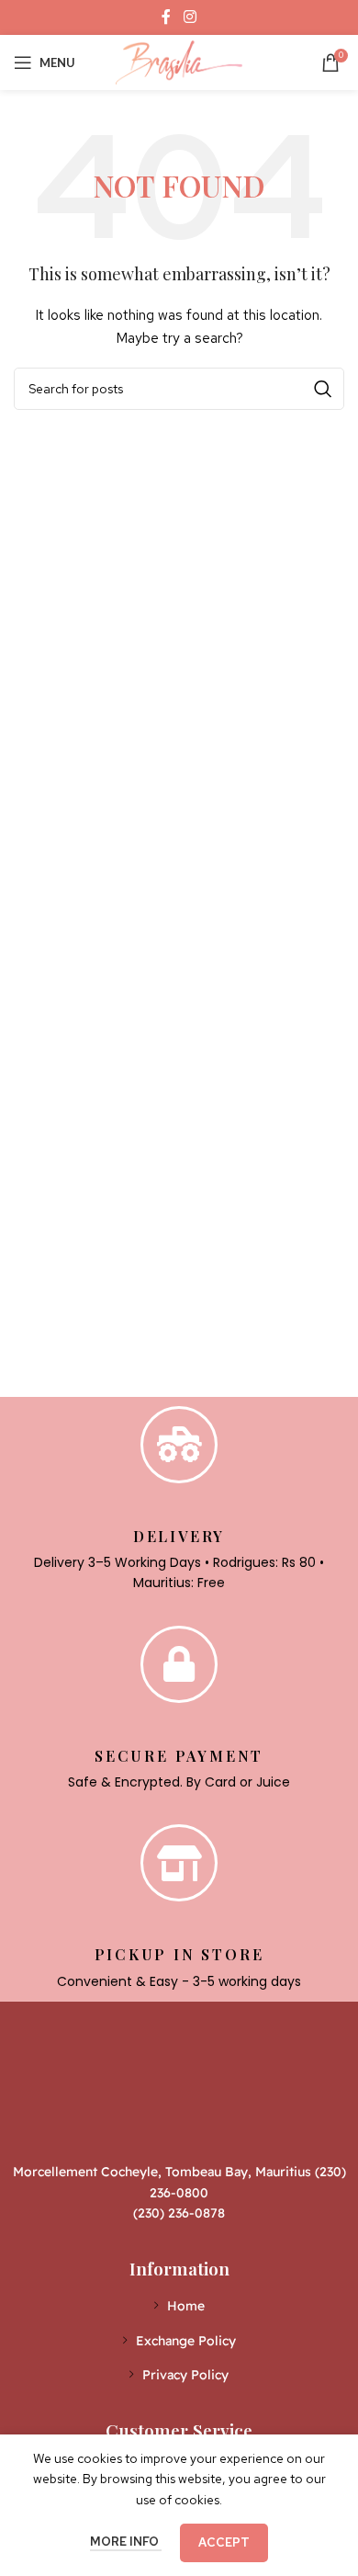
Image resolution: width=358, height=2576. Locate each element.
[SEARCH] (323, 389)
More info (126, 2542)
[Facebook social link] (167, 17)
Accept (224, 2542)
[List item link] (179, 2306)
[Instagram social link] (190, 17)
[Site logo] (179, 61)
